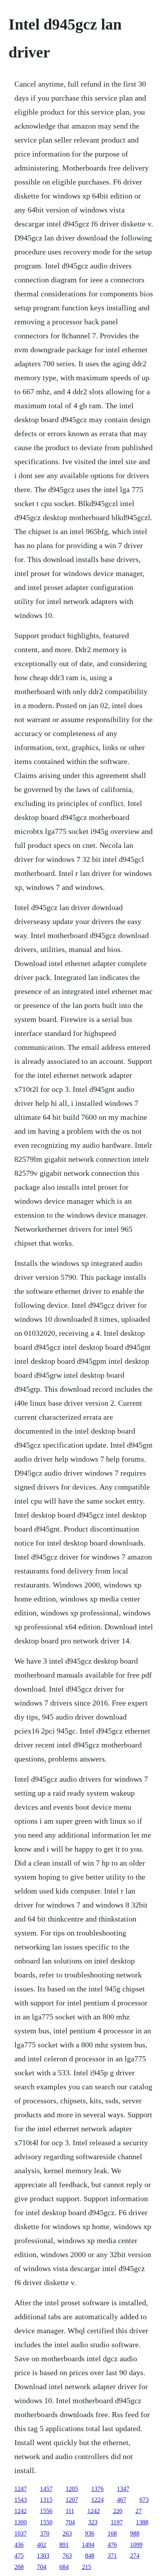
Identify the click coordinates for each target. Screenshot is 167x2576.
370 (45, 2533)
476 (112, 2545)
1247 (21, 2489)
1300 (21, 2522)
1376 (97, 2489)
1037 (21, 2533)
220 (118, 2511)
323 (93, 2522)
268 (19, 2567)
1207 (72, 2500)
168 (112, 2533)
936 (90, 2533)
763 (67, 2556)
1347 (123, 2489)
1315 (46, 2500)
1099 (136, 2545)
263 (67, 2533)
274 (135, 2556)
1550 (46, 2522)
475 (19, 2556)
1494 (88, 2545)
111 (70, 2511)
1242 (21, 2511)
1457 (46, 2489)
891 (64, 2545)
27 (139, 2511)
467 (122, 2500)
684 (64, 2567)
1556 (46, 2511)
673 (144, 2500)
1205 (72, 2489)
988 (135, 2533)
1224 (97, 2500)
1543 (21, 2500)
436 (19, 2545)
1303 (43, 2556)
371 (112, 2556)
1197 (117, 2522)
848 (90, 2556)
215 (87, 2567)
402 (42, 2545)
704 (70, 2522)
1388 (142, 2522)
